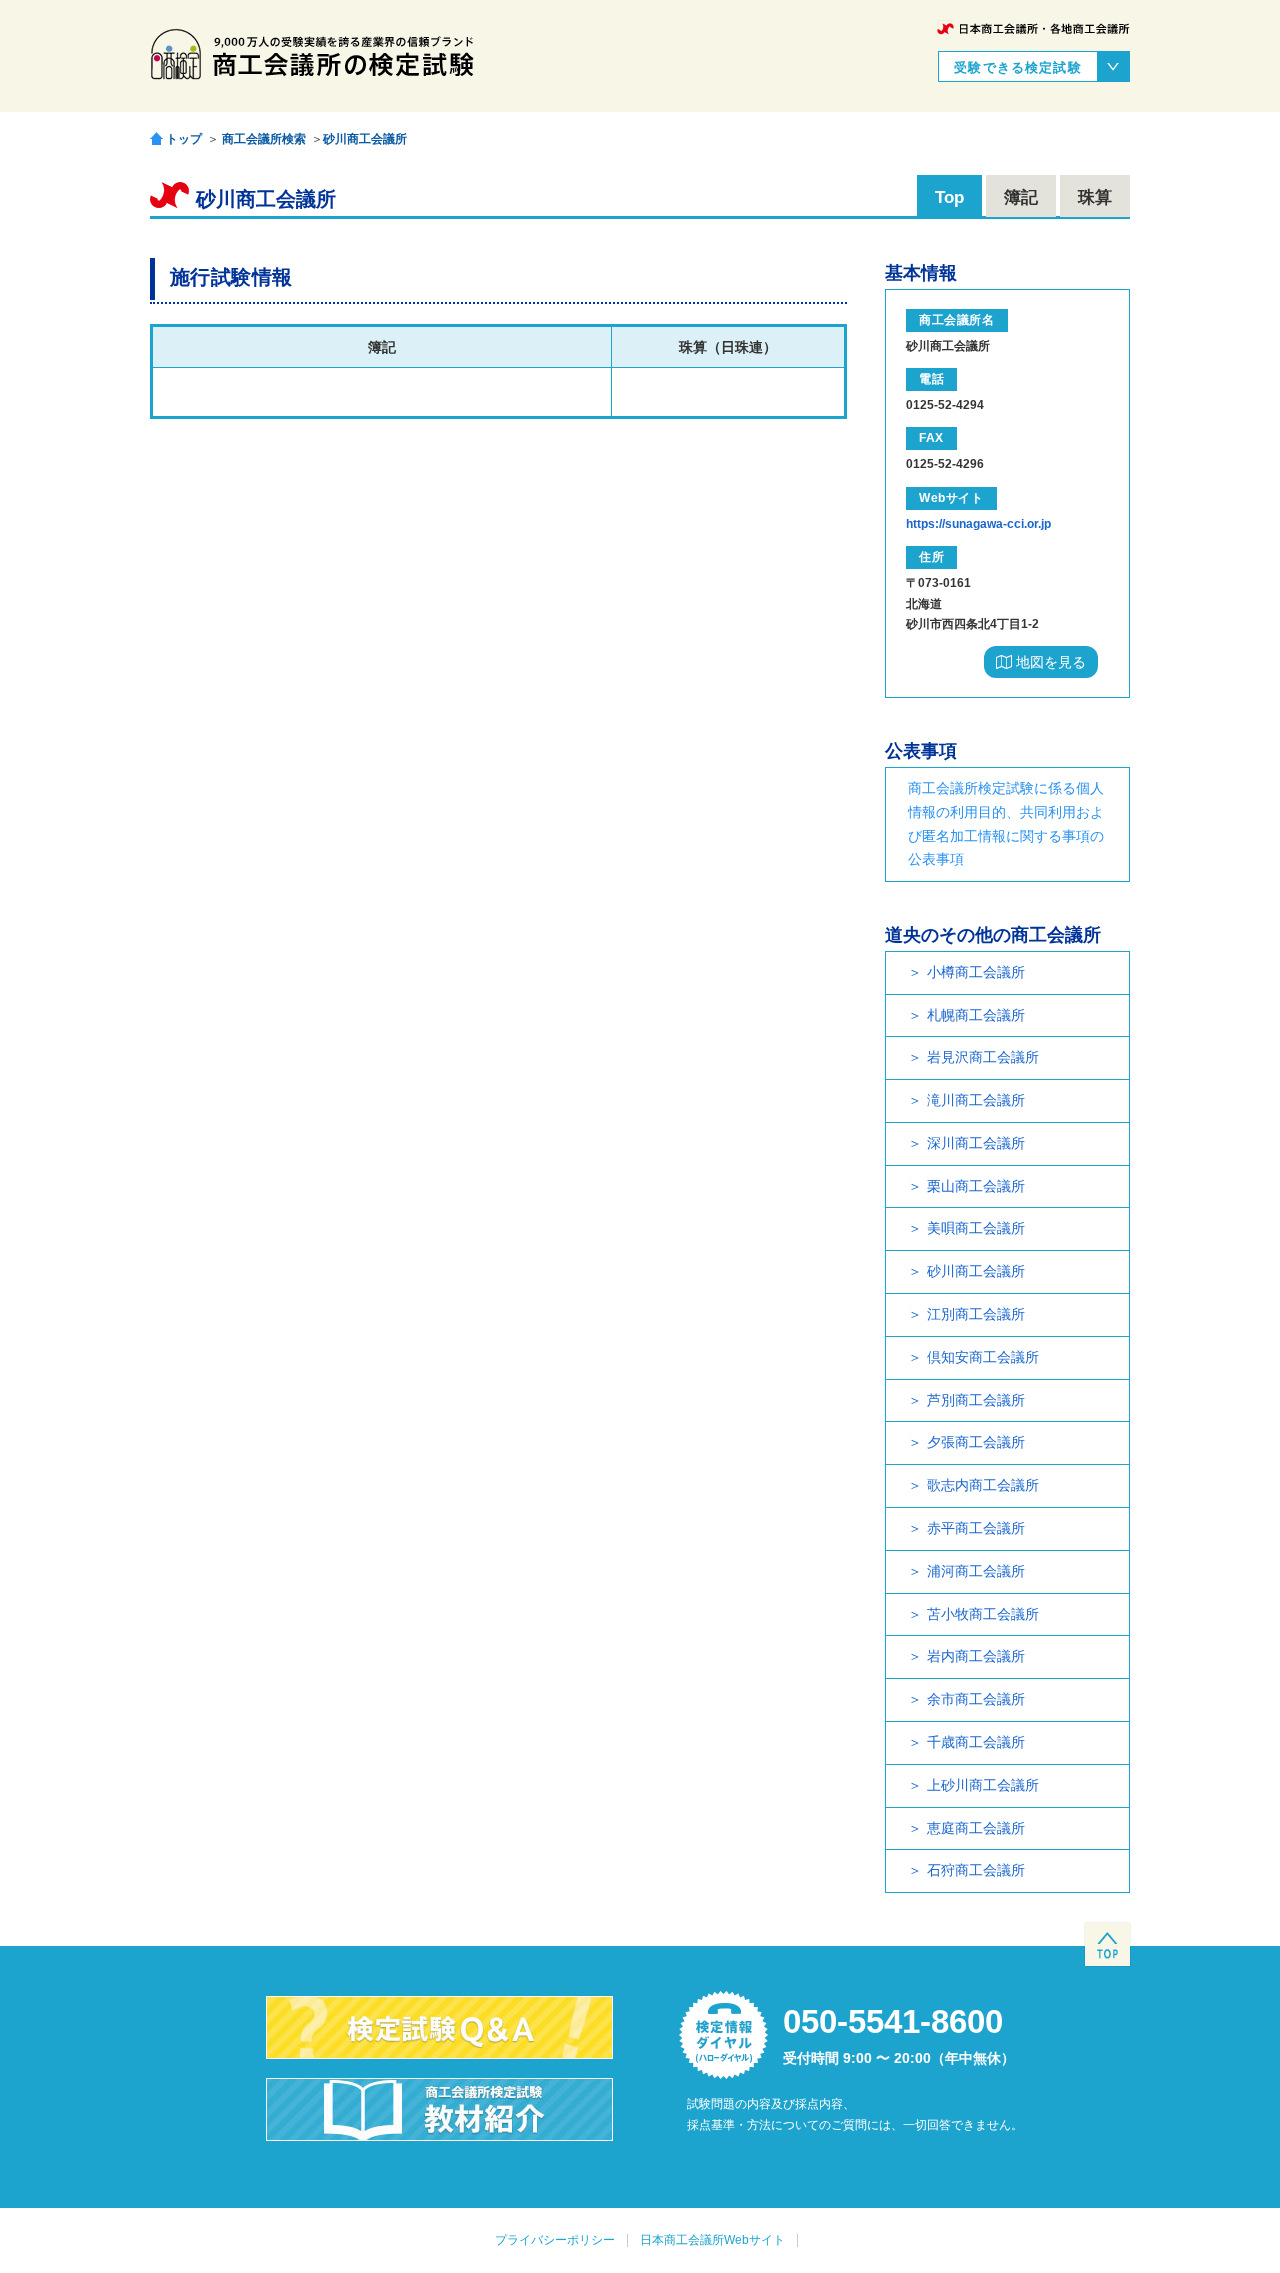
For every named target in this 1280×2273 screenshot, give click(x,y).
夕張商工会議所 (976, 1442)
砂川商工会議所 (365, 139)
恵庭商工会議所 (976, 1828)
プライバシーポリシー (555, 2240)
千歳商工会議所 (976, 1742)
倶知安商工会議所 (983, 1357)
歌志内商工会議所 (983, 1485)
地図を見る (1049, 662)
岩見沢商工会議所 (983, 1057)
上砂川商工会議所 (983, 1785)
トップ (184, 138)
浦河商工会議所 (976, 1571)
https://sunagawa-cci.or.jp (978, 524)
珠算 (1095, 197)
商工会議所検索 (264, 139)
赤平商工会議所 (976, 1528)
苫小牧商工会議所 (983, 1614)
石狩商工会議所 (976, 1870)
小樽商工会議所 (976, 972)
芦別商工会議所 (976, 1400)
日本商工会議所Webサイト (712, 2240)
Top (949, 197)
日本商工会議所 (1033, 28)
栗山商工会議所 (976, 1186)
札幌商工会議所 (976, 1015)
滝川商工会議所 (976, 1100)
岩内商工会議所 (976, 1656)
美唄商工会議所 (976, 1228)
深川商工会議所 (976, 1143)
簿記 (1021, 197)
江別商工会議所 (976, 1314)
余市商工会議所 (976, 1699)
